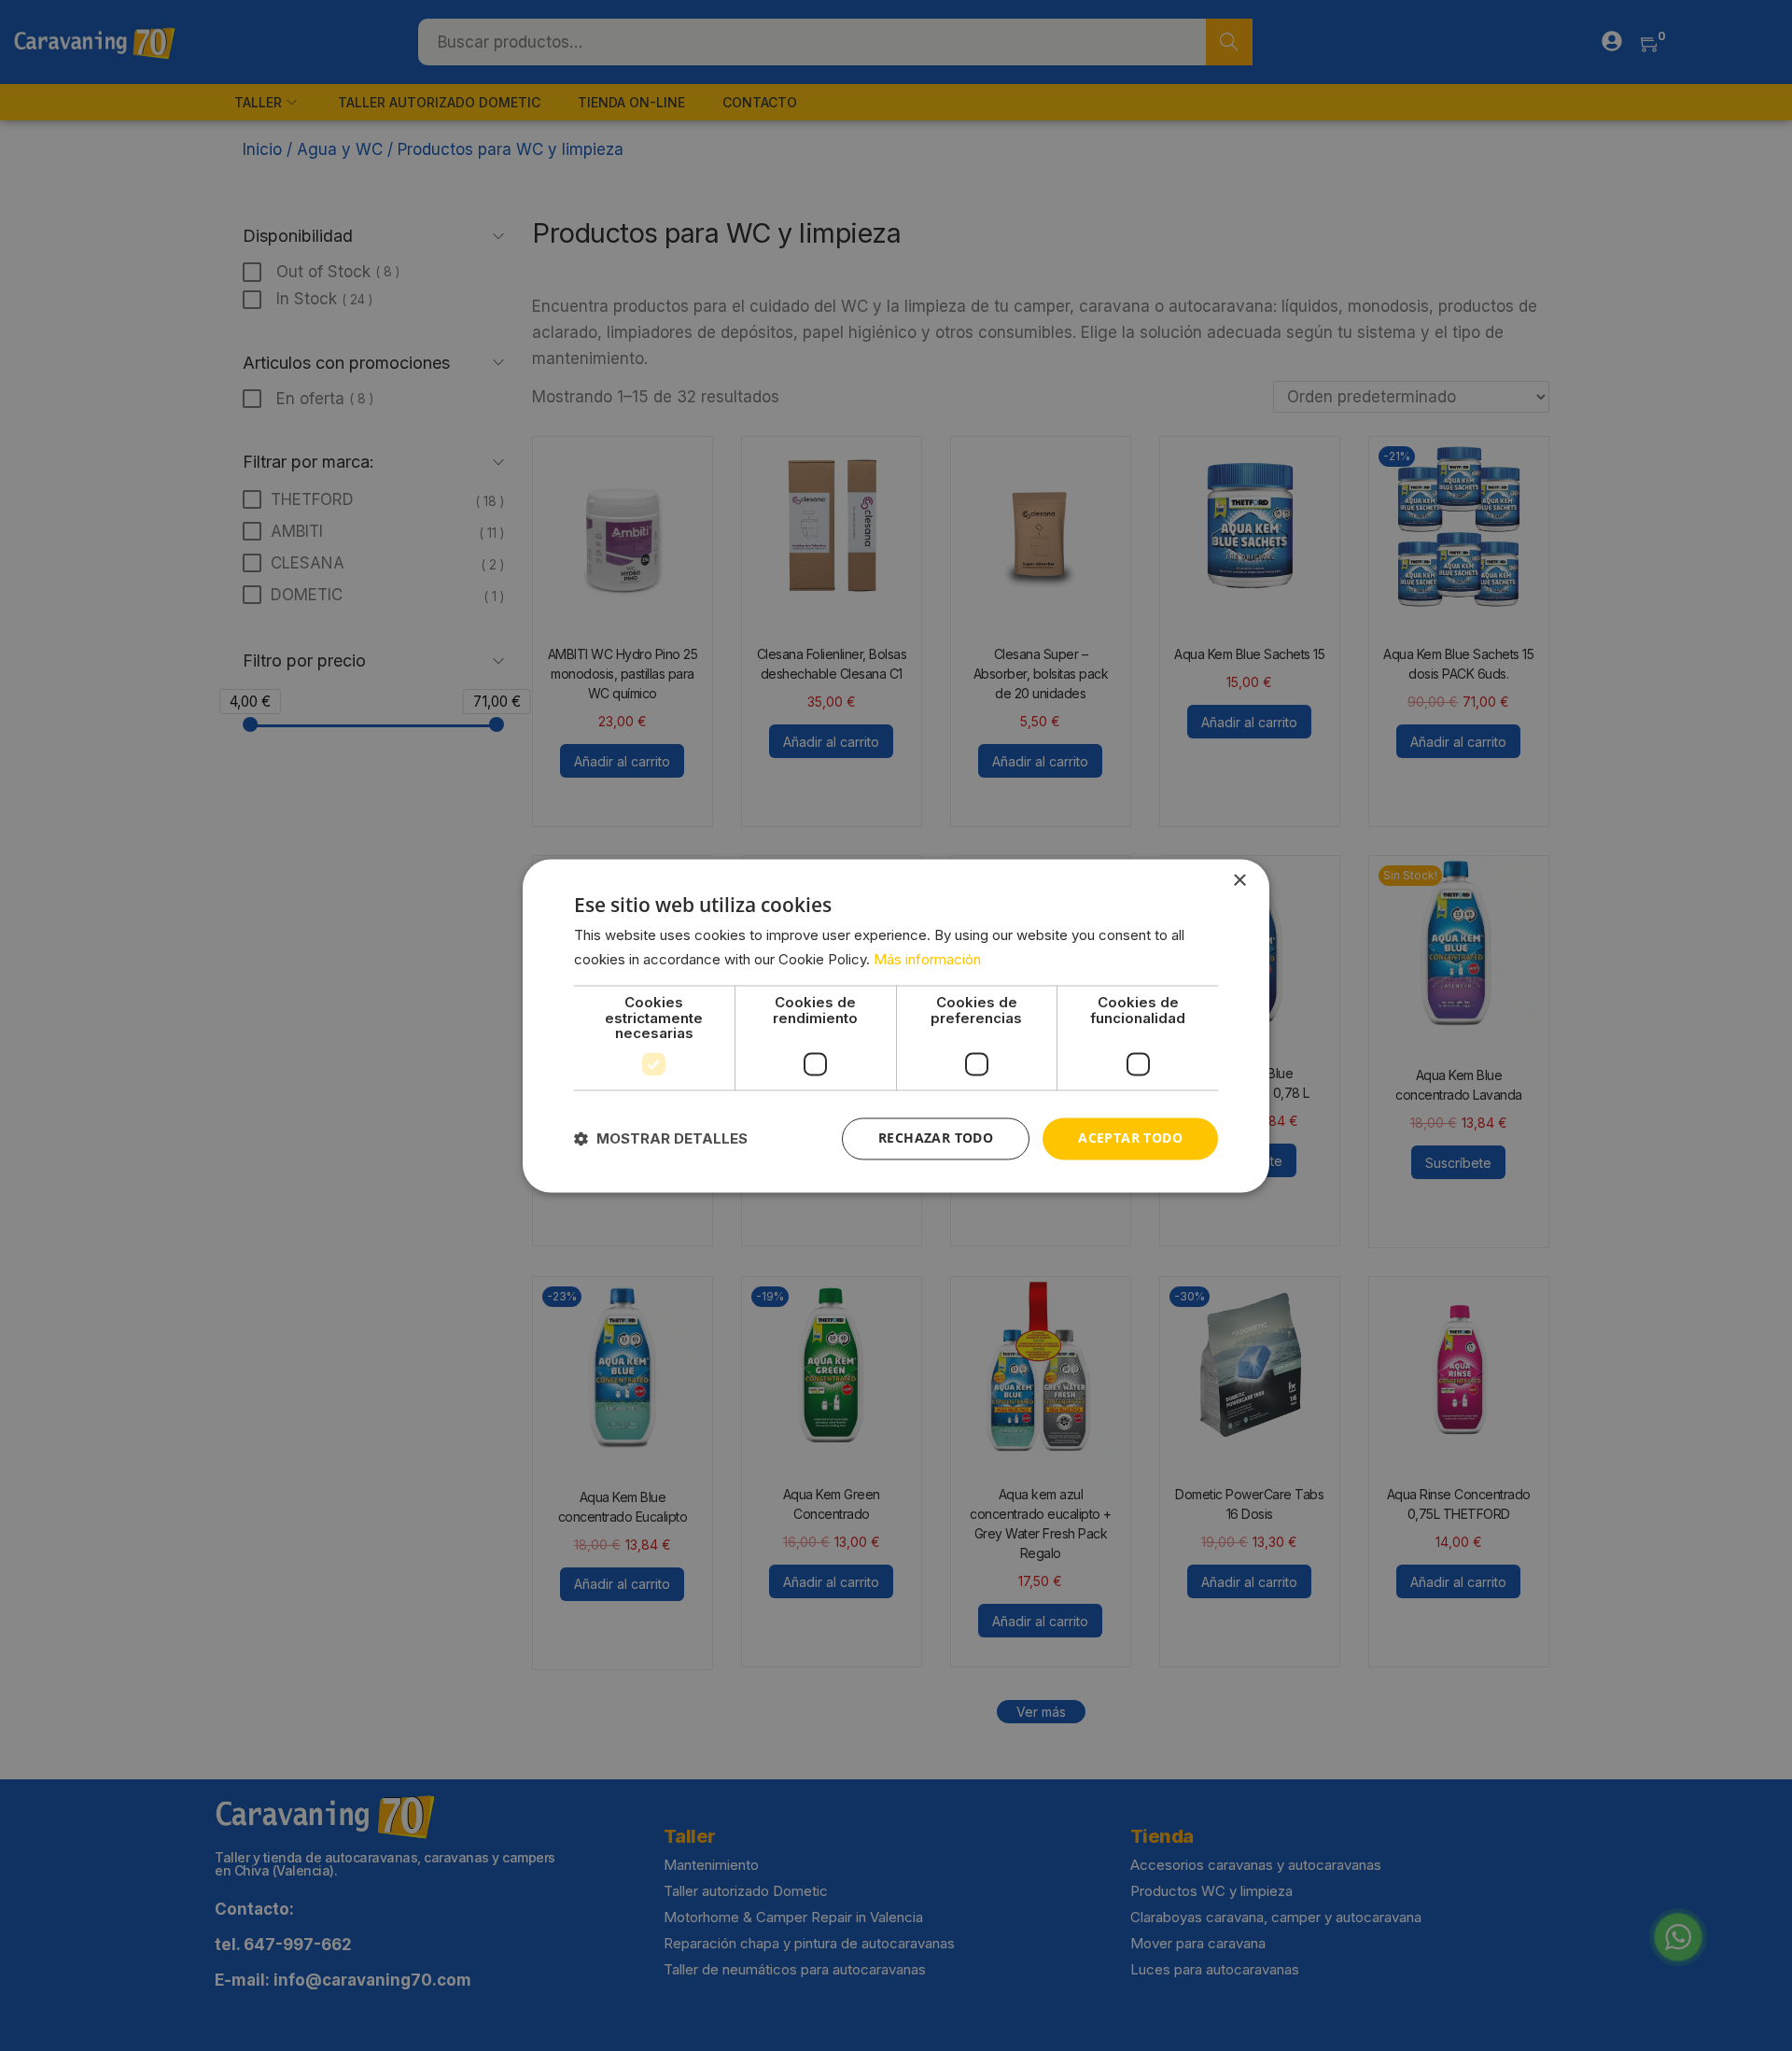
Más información (927, 959)
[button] (661, 1138)
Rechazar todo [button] (936, 1138)
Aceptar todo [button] (1130, 1138)
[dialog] (896, 1025)
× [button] (1239, 881)
